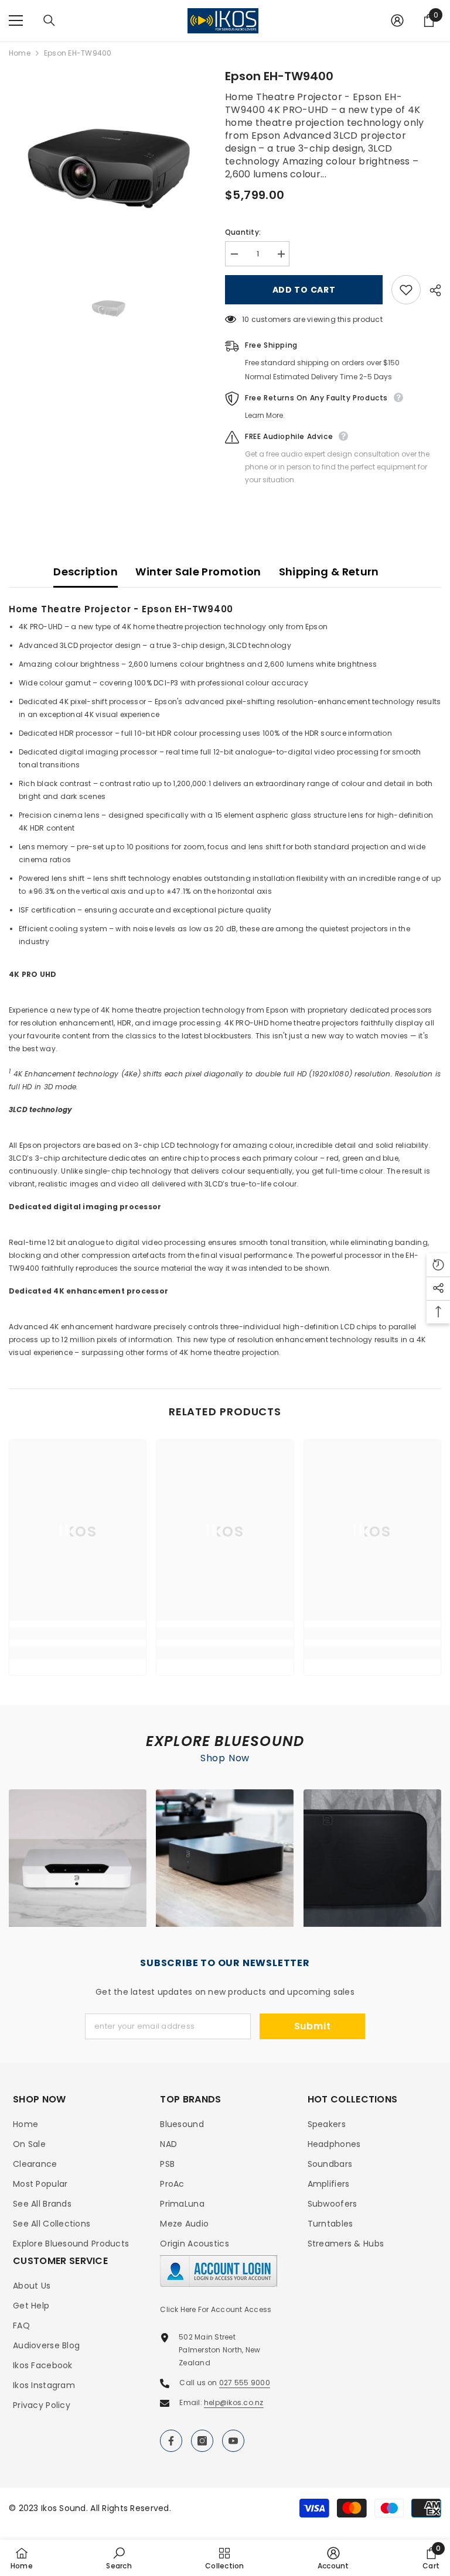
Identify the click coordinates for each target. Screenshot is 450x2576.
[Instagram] (202, 2441)
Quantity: (243, 232)
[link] (78, 1634)
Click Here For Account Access (216, 2309)
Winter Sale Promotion (198, 572)
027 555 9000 (245, 2383)
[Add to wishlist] (406, 290)
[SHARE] (431, 290)
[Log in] (397, 20)
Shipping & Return (329, 572)
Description (86, 572)
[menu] (16, 20)
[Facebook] (171, 2441)
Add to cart (304, 290)
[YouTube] (233, 2441)
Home (20, 53)
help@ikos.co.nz (234, 2402)
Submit (313, 2026)
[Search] (49, 20)
